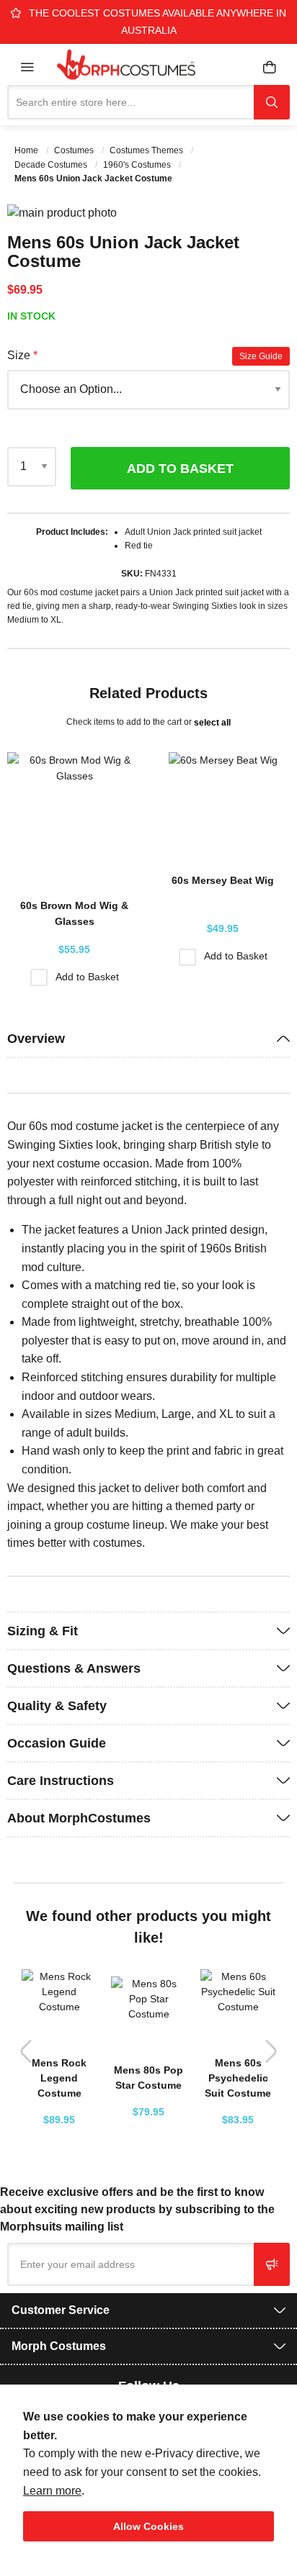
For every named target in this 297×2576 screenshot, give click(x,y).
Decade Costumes (52, 165)
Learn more (52, 2491)
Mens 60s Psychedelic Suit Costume (238, 2078)
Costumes (75, 150)
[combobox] (130, 102)
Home (27, 150)
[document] (148, 2475)
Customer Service (61, 2310)
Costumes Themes (147, 150)
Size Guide (261, 356)
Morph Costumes (59, 2346)
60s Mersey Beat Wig (223, 880)
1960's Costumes (138, 165)
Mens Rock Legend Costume (59, 2078)
